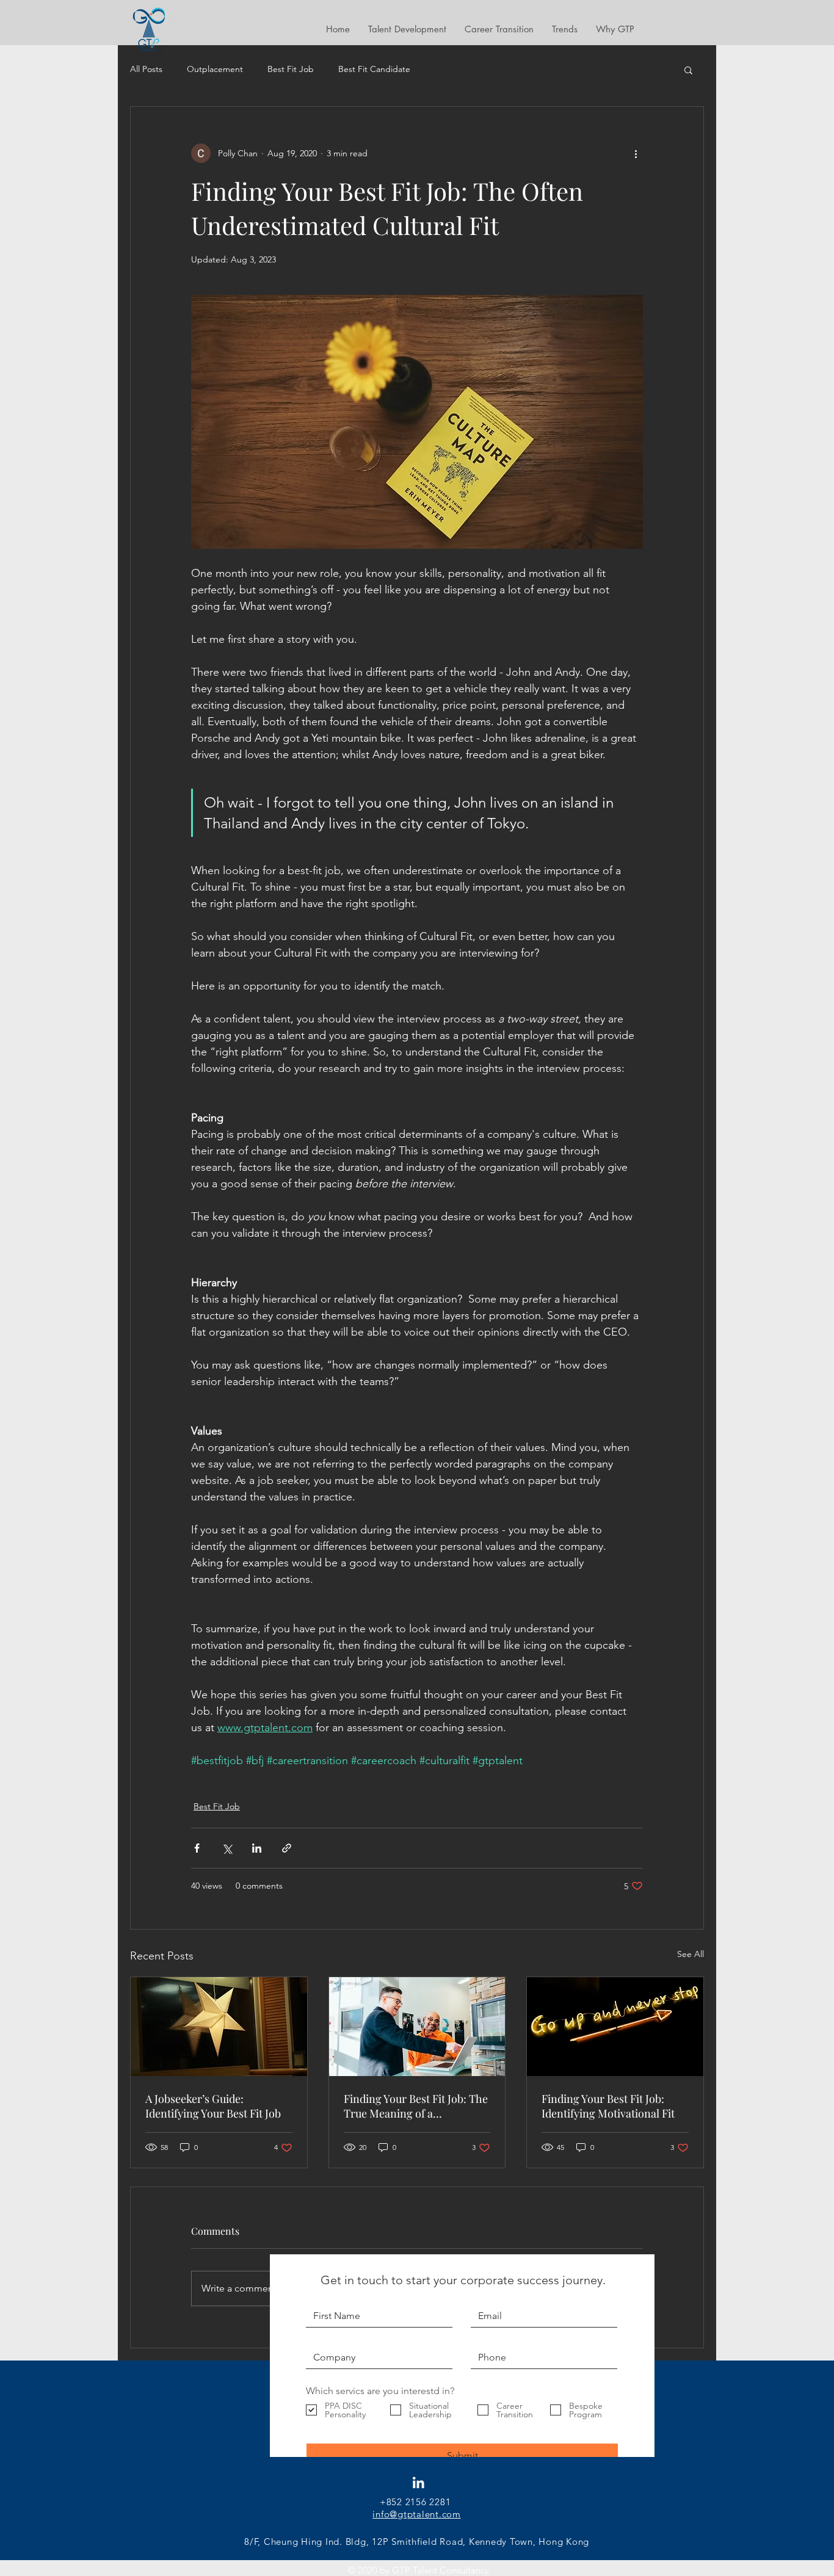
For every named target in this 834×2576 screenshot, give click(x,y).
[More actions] (636, 153)
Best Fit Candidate (374, 69)
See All (691, 1954)
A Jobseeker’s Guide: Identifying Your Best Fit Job (213, 2106)
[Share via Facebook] (197, 1848)
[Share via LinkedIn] (257, 1848)
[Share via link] (287, 1848)
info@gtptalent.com (417, 2514)
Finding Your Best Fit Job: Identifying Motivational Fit (608, 2106)
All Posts (146, 69)
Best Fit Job (291, 69)
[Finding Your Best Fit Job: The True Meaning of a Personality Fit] (417, 2027)
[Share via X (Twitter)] (227, 1848)
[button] (688, 70)
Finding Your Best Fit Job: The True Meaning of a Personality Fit (416, 2106)
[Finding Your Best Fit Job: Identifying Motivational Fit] (615, 2027)
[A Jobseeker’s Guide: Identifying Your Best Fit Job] (219, 2027)
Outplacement (215, 69)
